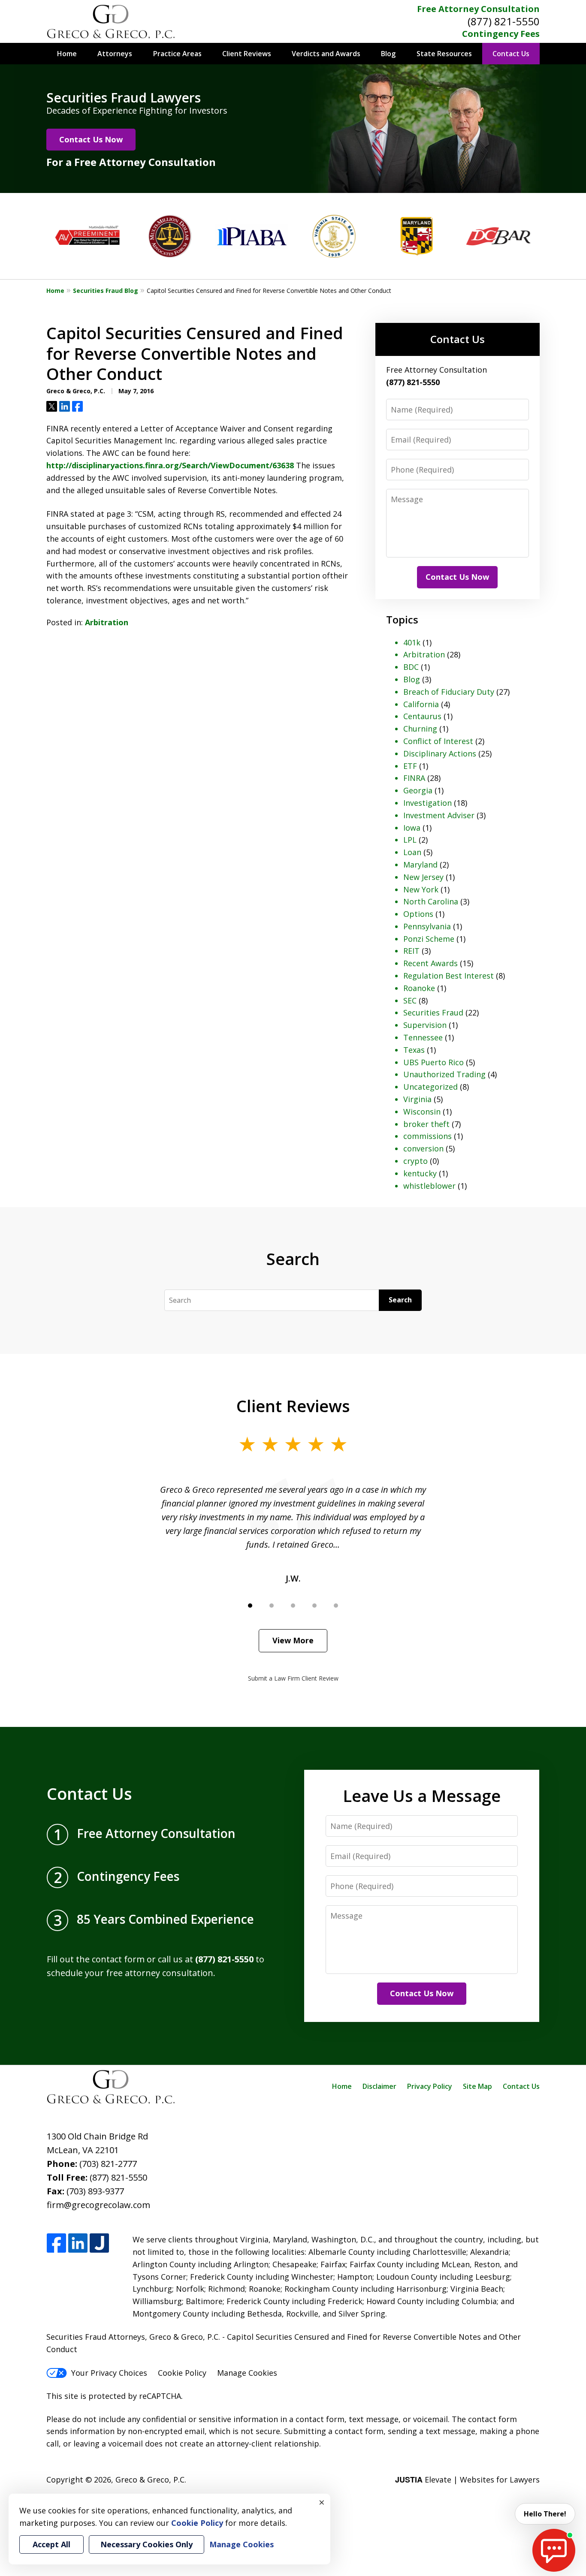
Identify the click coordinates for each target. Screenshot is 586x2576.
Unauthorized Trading (444, 1074)
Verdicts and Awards (326, 54)
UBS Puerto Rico (433, 1062)
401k (412, 642)
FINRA (414, 778)
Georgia (418, 790)
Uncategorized (430, 1087)
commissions (427, 1136)
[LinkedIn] (78, 2243)
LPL (410, 840)
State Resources (444, 54)
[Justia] (99, 2243)
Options (418, 914)
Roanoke (419, 988)
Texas (414, 1050)
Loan (412, 852)
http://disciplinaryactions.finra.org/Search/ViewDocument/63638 (170, 465)
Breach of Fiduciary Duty (449, 692)
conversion (423, 1148)
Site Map (477, 2086)
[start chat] (554, 2550)
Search (400, 1300)
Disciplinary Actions (440, 753)
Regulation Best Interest (449, 976)
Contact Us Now (91, 139)
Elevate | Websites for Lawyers (467, 2480)
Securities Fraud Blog (106, 291)
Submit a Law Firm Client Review (293, 1678)
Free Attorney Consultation (478, 9)
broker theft (426, 1124)
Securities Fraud (433, 1012)
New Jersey (423, 877)
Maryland (420, 865)
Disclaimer (379, 2086)
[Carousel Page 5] (336, 1606)
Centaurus (422, 716)
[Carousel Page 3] (293, 1606)
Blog (388, 54)
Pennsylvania (427, 926)
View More (293, 1640)
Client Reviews (247, 54)
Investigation (427, 803)
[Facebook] (56, 2243)
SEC (410, 1000)
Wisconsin (422, 1112)
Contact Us (511, 54)
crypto (415, 1161)
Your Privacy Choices (109, 2373)
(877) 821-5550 (504, 21)
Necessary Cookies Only (146, 2544)
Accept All (51, 2544)
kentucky (420, 1173)
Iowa (412, 828)
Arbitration (107, 622)
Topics (402, 619)
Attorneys (115, 54)
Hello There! (545, 2514)
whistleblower (429, 1186)
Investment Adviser (439, 815)
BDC (411, 667)
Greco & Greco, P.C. (151, 2480)
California (421, 704)
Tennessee (423, 1037)
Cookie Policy (182, 2373)
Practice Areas (177, 54)
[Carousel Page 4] (314, 1606)
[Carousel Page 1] (250, 1606)
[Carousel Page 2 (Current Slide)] (272, 1606)
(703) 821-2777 (108, 2164)
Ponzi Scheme (429, 939)
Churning (420, 729)
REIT (411, 951)
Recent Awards (430, 963)
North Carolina (431, 901)
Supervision (425, 1025)
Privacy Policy (430, 2086)
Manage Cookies (247, 2373)
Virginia (417, 1099)
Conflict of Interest (438, 741)
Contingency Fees (501, 34)
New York (421, 889)
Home (67, 54)
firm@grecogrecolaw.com (98, 2205)
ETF (410, 766)
